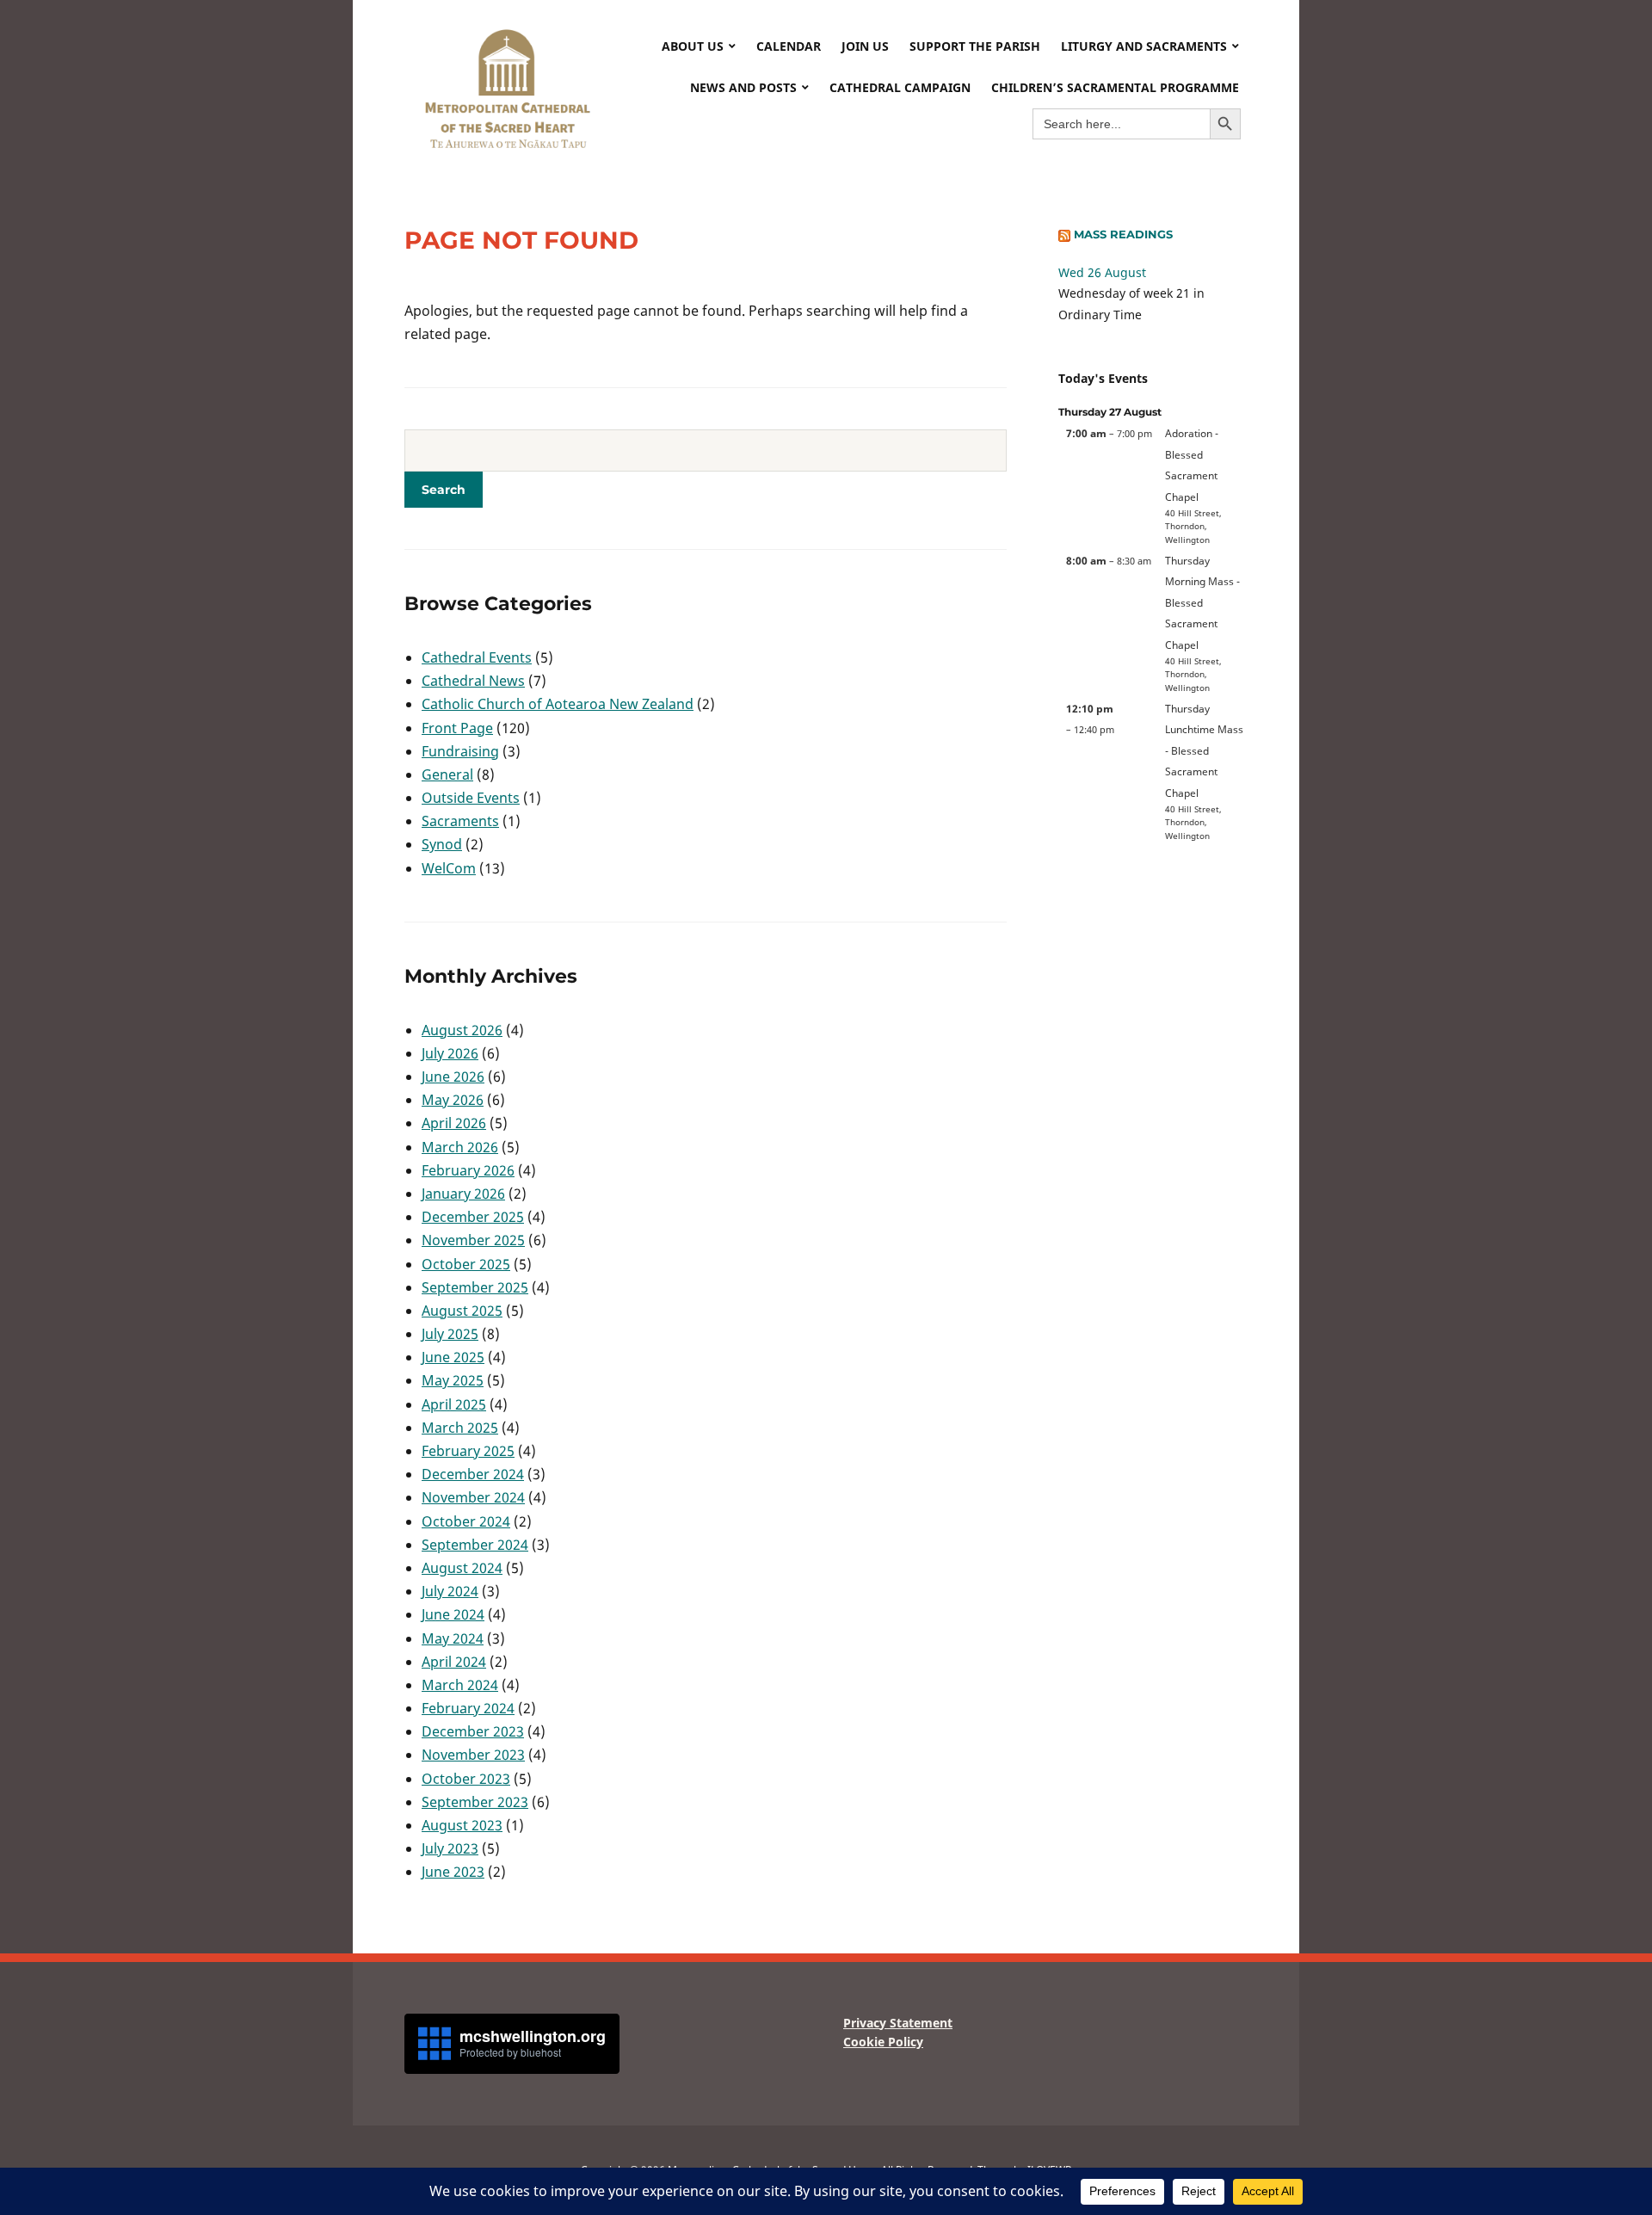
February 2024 (468, 1708)
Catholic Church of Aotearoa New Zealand (558, 704)
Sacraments (460, 821)
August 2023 (462, 1825)
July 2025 (450, 1334)
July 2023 (450, 1848)
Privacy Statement (898, 2023)
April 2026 (454, 1123)
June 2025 (453, 1357)
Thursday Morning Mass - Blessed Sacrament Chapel (1202, 602)
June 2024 (453, 1614)
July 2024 (450, 1591)
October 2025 (466, 1264)
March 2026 (460, 1147)
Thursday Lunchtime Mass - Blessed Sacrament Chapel (1204, 750)
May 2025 (453, 1380)
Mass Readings (1123, 234)
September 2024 (475, 1545)
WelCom (449, 868)
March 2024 (460, 1685)
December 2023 (473, 1731)
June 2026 (453, 1077)
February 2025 (468, 1451)
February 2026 (468, 1170)
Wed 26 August (1102, 272)
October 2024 (466, 1521)
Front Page (457, 728)
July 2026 (450, 1053)
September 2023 (475, 1802)
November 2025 (473, 1240)
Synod (442, 844)
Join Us (865, 46)
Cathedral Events (477, 657)
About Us (693, 46)
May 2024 (453, 1638)
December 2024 (473, 1474)
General (447, 774)
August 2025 (462, 1311)
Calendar (789, 46)
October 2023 (466, 1779)
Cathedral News (473, 681)
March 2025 (460, 1428)
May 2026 (453, 1100)
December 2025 (473, 1217)
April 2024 (454, 1662)
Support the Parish (975, 46)
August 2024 (462, 1568)
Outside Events (471, 798)
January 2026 (463, 1194)
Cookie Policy (883, 2042)
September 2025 (475, 1287)
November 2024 (473, 1497)
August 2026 (462, 1030)
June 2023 (453, 1872)
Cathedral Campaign (900, 87)
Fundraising (460, 751)
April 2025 (454, 1404)
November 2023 (473, 1755)
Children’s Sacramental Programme (1115, 87)
